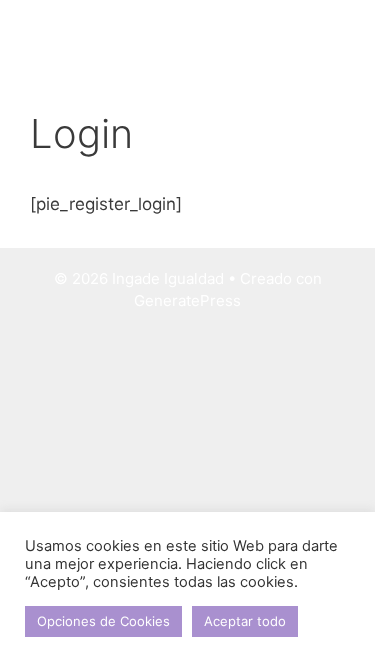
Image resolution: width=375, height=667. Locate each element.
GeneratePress (187, 300)
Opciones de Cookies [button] (103, 621)
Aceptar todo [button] (245, 621)
